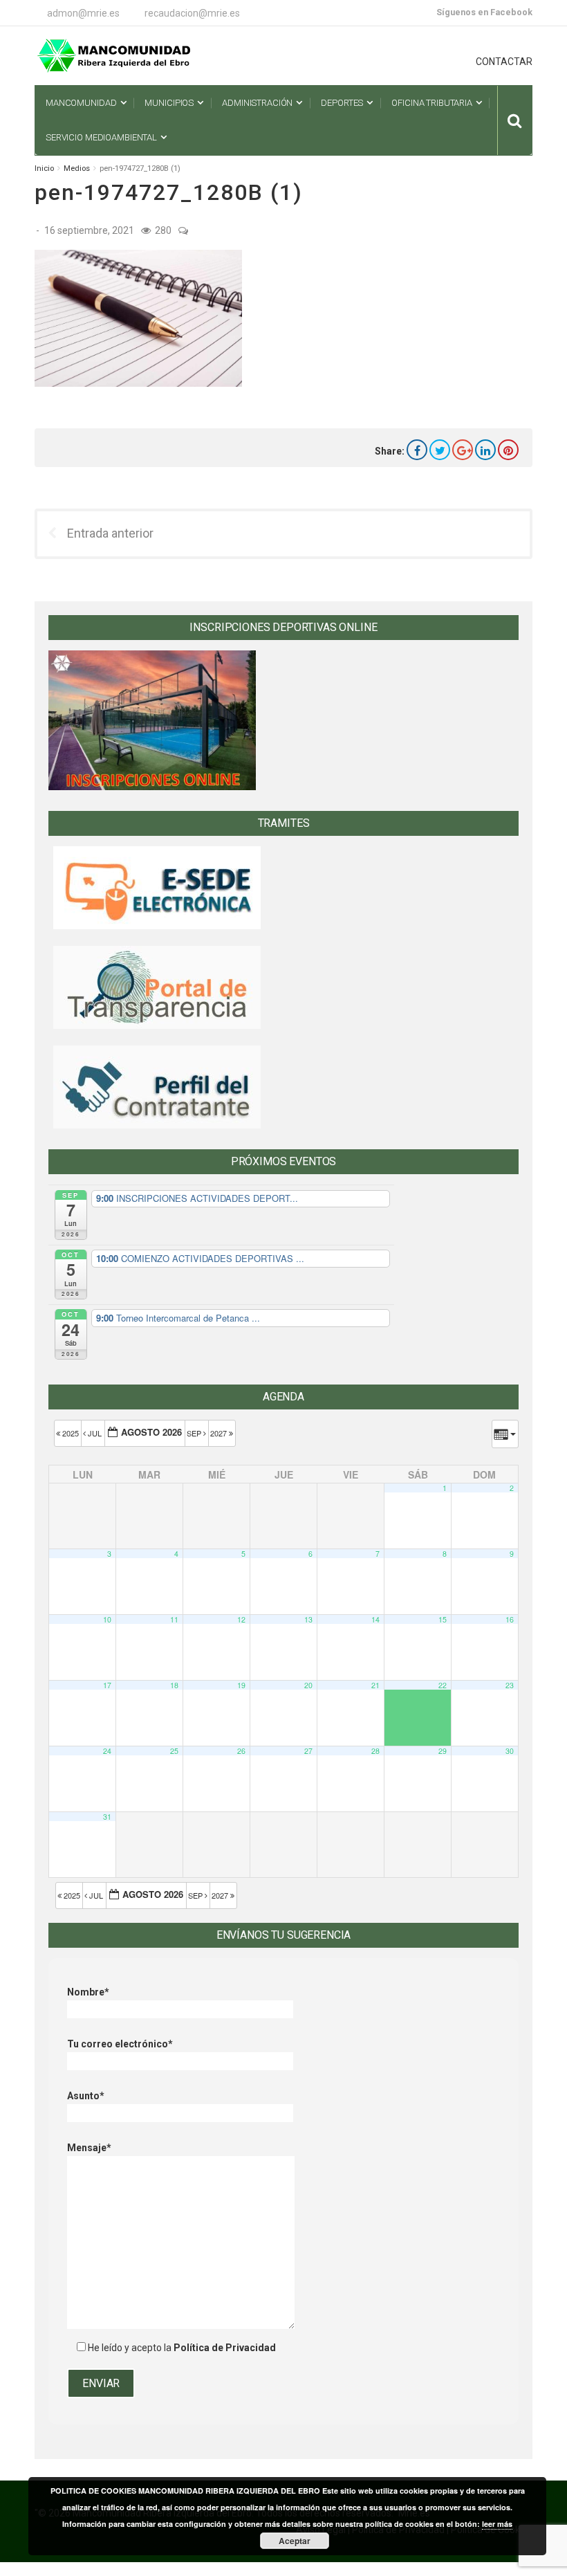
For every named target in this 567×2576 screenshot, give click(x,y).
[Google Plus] (463, 450)
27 (308, 1751)
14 (375, 1619)
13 (308, 1619)
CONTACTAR (504, 62)
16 (510, 1619)
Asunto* (86, 2096)
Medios (77, 168)
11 (174, 1619)
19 (241, 1685)
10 (107, 1619)
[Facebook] (417, 450)
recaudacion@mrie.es (192, 13)
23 (510, 1685)
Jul (95, 1433)
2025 (71, 1433)
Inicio (44, 168)
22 (443, 1685)
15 (443, 1619)
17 (107, 1685)
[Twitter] (440, 450)
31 (107, 1817)
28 (375, 1751)
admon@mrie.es (83, 13)
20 (308, 1685)
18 (174, 1685)
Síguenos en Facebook (484, 12)
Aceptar (295, 2541)
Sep (195, 1433)
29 (443, 1751)
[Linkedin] (485, 450)
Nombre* (88, 1992)
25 (174, 1751)
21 (375, 1685)
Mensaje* (89, 2148)
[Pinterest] (508, 450)
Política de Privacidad (225, 2348)
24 (107, 1751)
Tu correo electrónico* (120, 2044)
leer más (497, 2524)
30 (510, 1751)
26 (241, 1751)
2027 (220, 1433)
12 (241, 1619)
